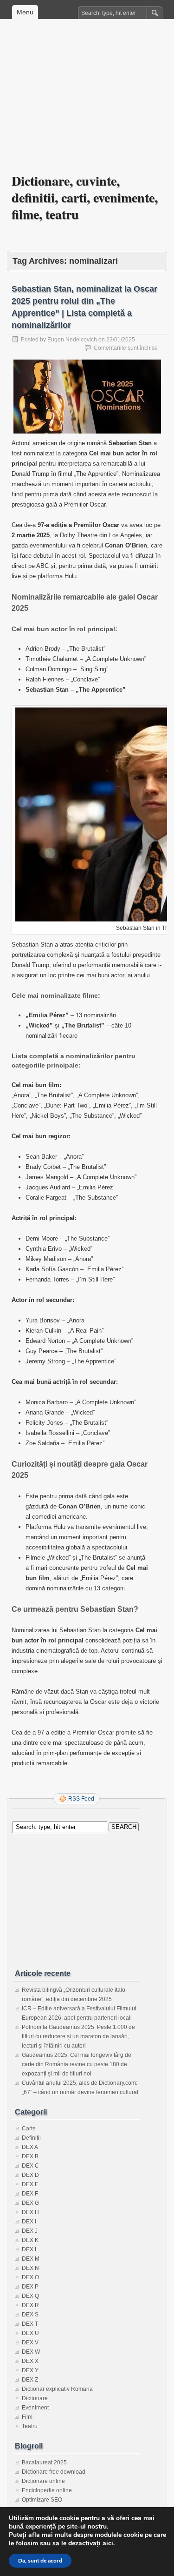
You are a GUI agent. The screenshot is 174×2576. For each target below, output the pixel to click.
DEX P (30, 2287)
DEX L (30, 2249)
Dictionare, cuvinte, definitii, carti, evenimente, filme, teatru (85, 197)
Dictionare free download (54, 2472)
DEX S (30, 2315)
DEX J (30, 2231)
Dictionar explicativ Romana (57, 2389)
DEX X (30, 2361)
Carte (29, 2129)
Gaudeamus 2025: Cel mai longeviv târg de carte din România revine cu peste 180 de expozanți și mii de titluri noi (77, 2064)
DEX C (30, 2166)
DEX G (30, 2203)
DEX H (30, 2212)
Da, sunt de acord (40, 2561)
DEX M (31, 2259)
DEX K (30, 2240)
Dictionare (35, 2398)
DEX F (30, 2194)
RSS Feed (81, 1799)
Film (27, 2417)
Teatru (30, 2426)
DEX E (30, 2184)
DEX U (30, 2333)
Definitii (31, 2138)
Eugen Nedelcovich (72, 340)
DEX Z (30, 2380)
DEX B (30, 2156)
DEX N (30, 2268)
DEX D (30, 2175)
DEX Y (30, 2370)
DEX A (30, 2147)
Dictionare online (43, 2481)
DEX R (30, 2305)
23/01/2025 (121, 340)
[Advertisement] (87, 103)
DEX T (30, 2324)
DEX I (29, 2222)
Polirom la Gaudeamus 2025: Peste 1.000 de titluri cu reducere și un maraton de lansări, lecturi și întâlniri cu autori (78, 2036)
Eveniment (35, 2408)
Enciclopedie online (47, 2490)
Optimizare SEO (42, 2500)
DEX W (31, 2352)
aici (108, 2543)
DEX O (30, 2277)
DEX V (30, 2342)
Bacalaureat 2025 (44, 2463)
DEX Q (30, 2296)
